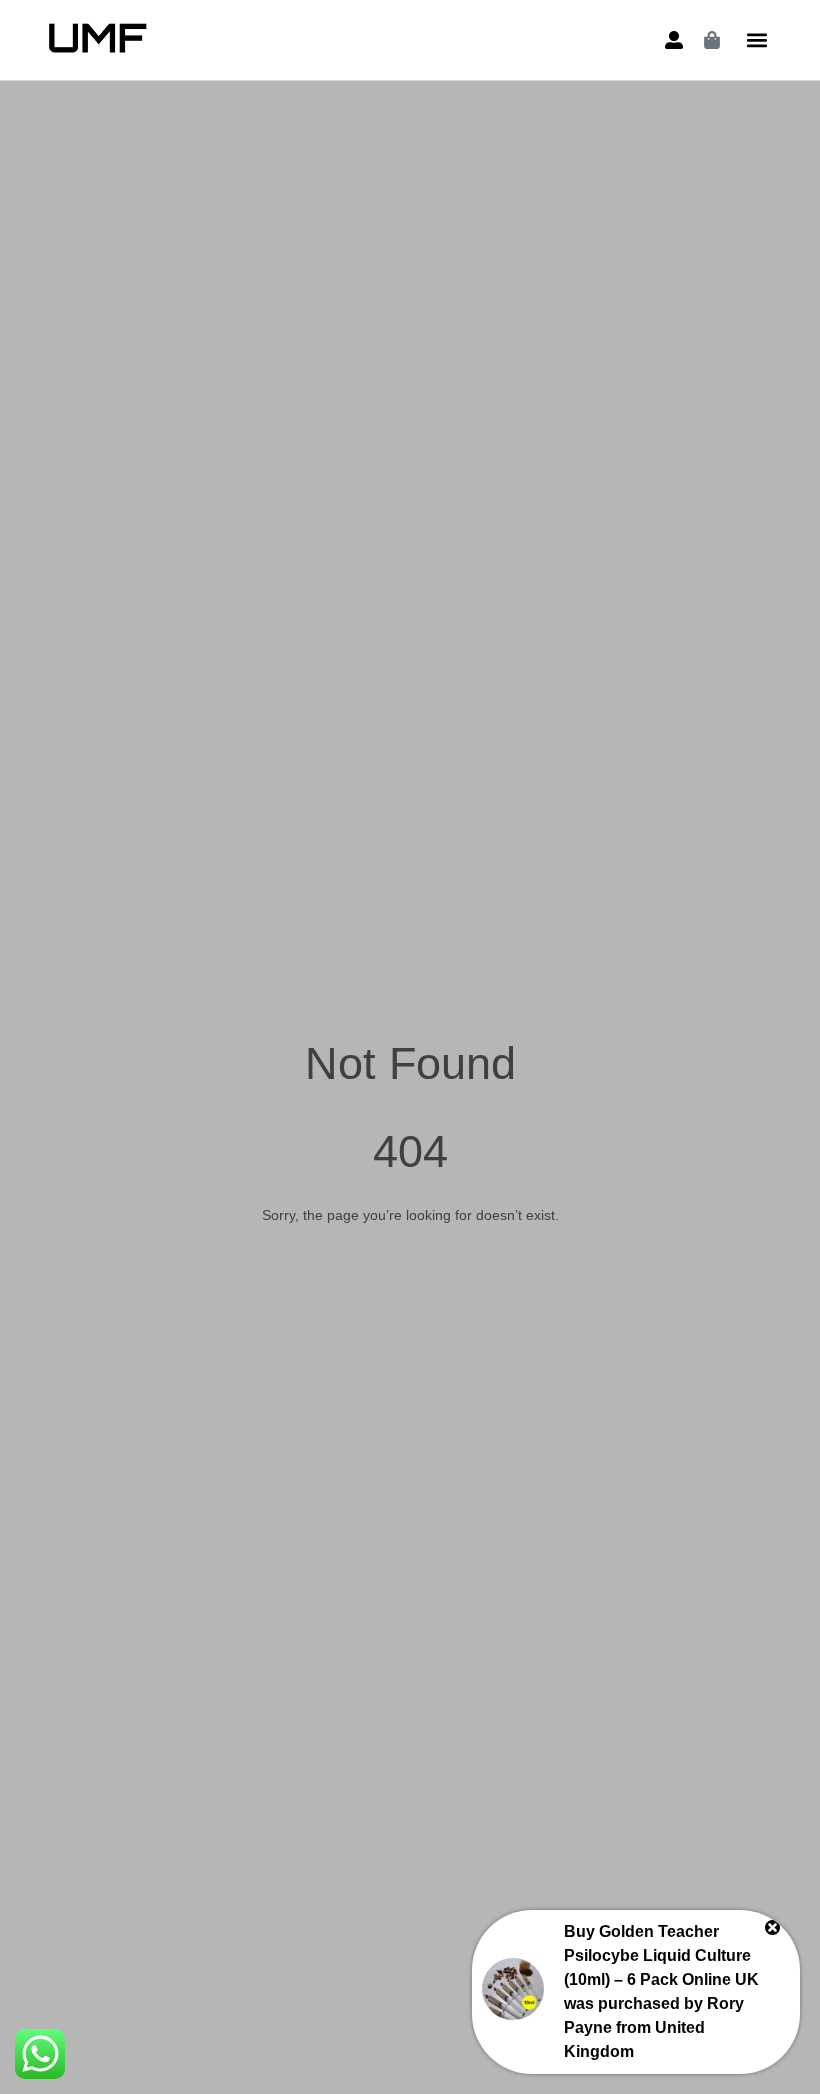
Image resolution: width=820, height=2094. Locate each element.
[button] (757, 40)
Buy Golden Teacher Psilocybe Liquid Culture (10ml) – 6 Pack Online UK (661, 1955)
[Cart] (712, 40)
